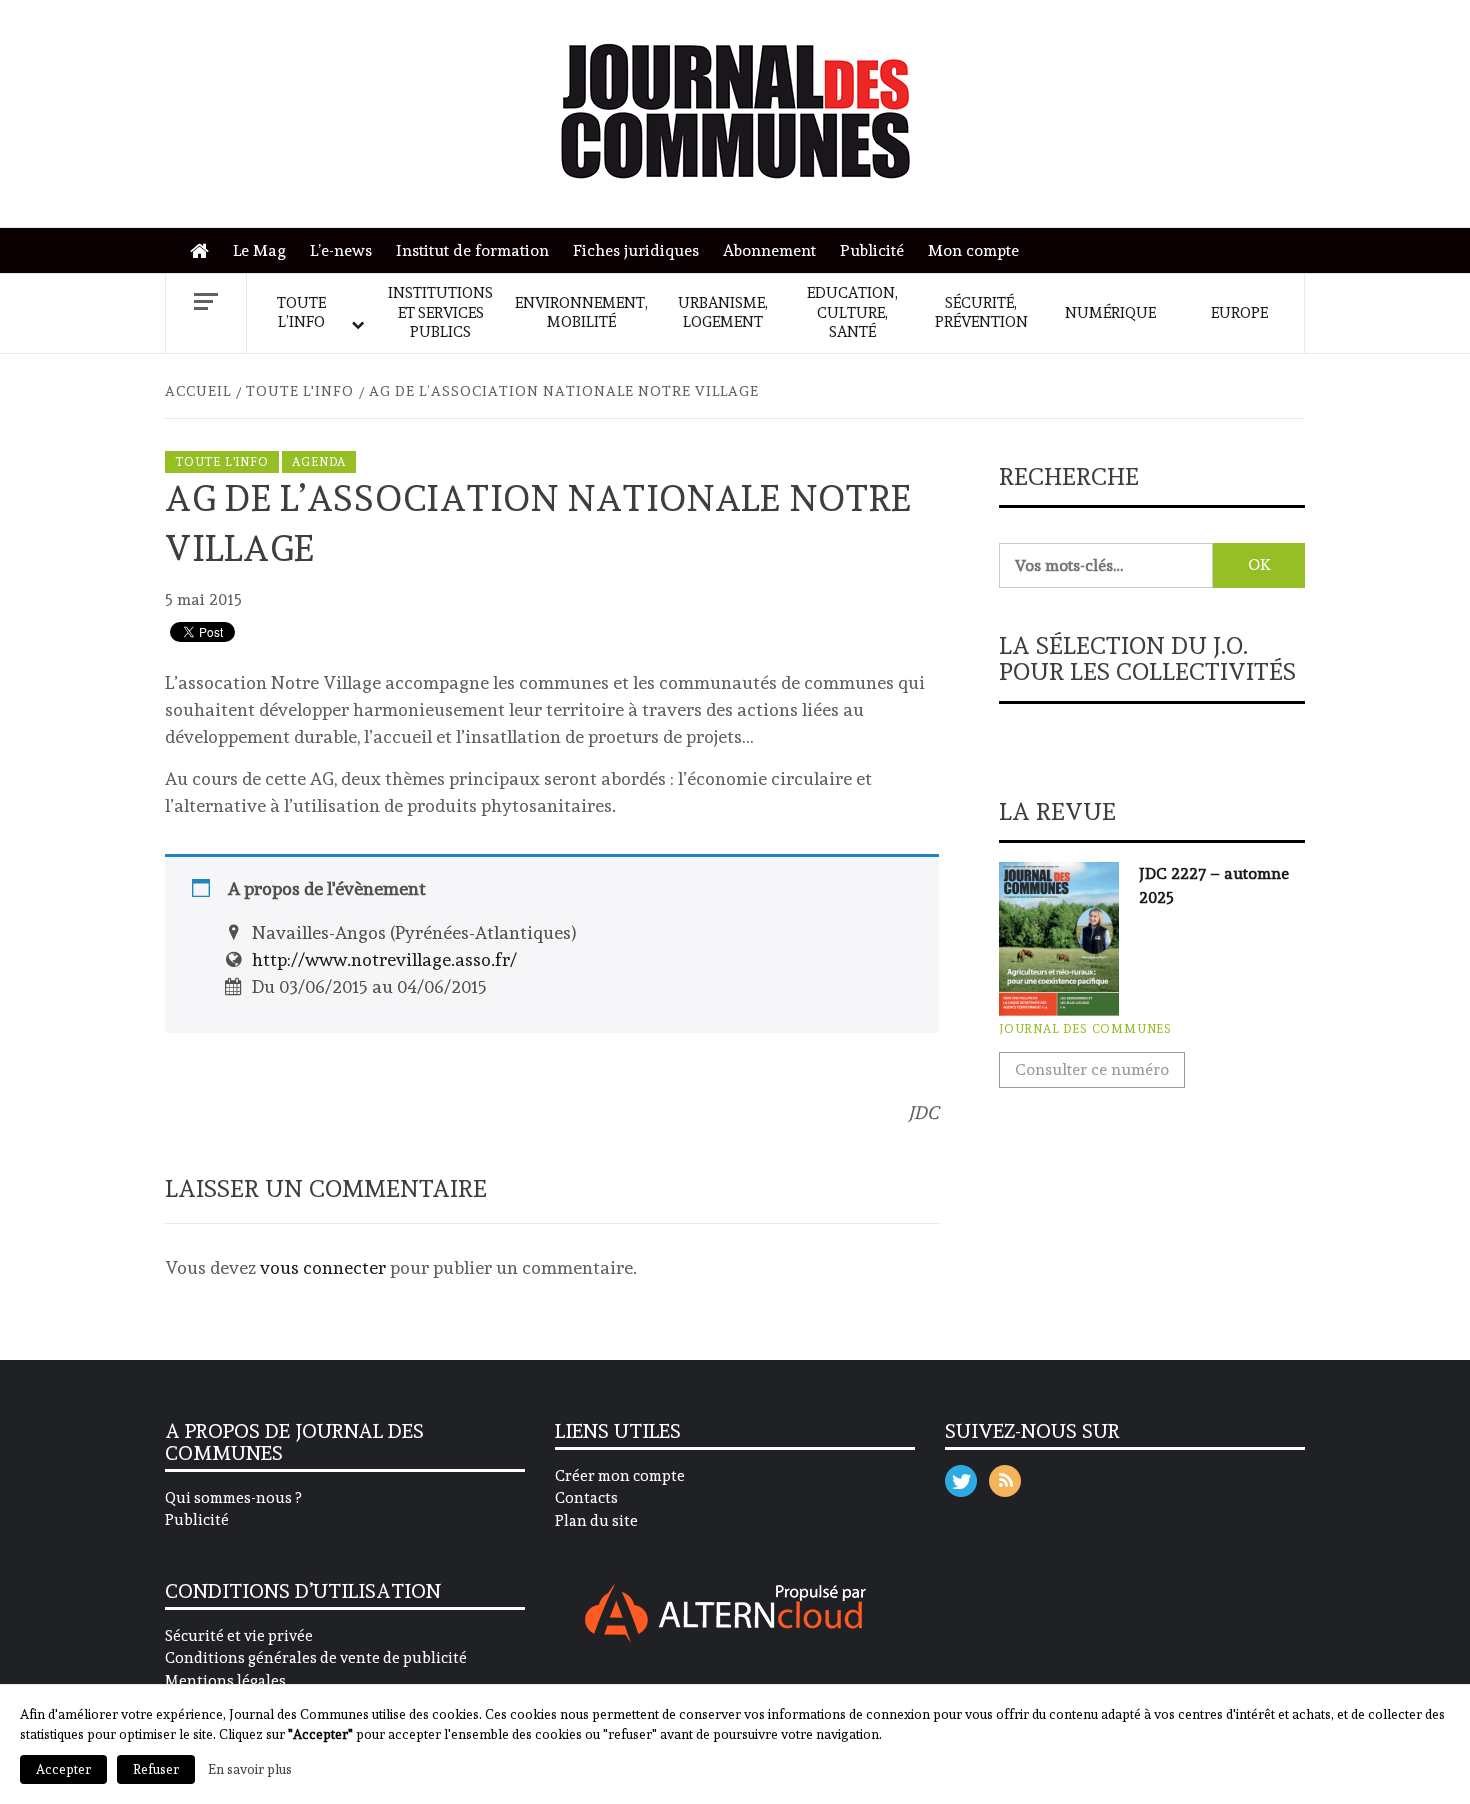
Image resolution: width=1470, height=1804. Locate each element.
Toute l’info (301, 313)
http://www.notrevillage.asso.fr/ (384, 959)
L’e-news (341, 250)
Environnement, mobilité (581, 313)
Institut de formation (472, 250)
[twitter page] (961, 1476)
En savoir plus (250, 1769)
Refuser (156, 1769)
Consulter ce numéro (1092, 1069)
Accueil (204, 251)
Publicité (872, 250)
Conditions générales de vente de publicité (316, 1658)
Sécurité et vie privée (239, 1636)
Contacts (586, 1498)
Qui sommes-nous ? (233, 1498)
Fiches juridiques (636, 250)
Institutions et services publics (440, 312)
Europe (1239, 313)
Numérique (1110, 313)
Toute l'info (222, 462)
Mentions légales (225, 1681)
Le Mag (259, 250)
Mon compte (973, 250)
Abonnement (769, 250)
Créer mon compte (620, 1476)
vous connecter (323, 1267)
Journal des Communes (1085, 1029)
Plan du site (596, 1521)
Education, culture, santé (852, 312)
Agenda (319, 462)
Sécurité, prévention (981, 313)
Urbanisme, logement (723, 313)
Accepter (63, 1769)
